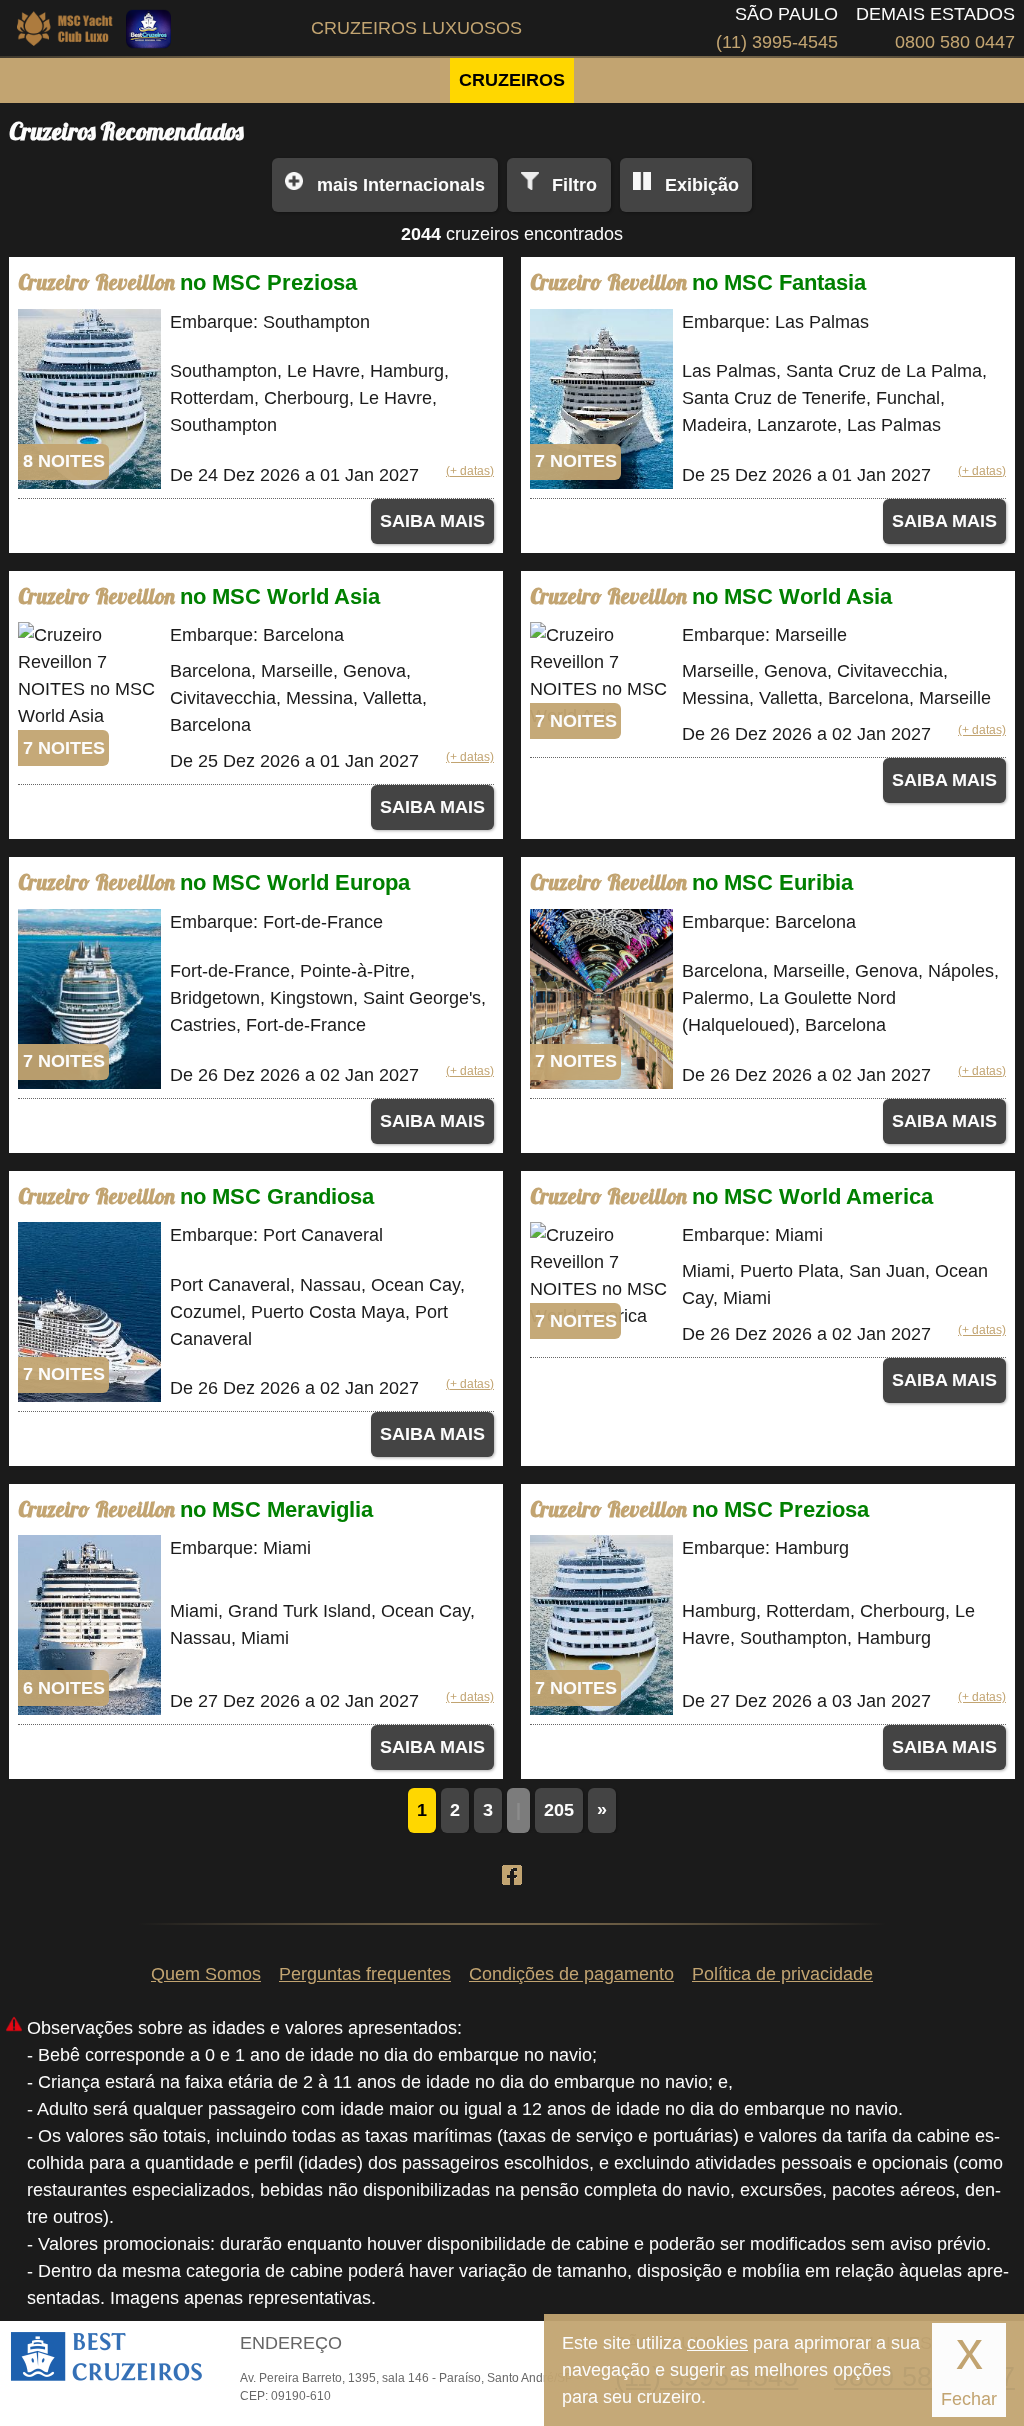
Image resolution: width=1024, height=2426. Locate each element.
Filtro (574, 185)
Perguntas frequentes (365, 1974)
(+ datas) (470, 471)
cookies (717, 2343)
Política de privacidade (782, 1974)
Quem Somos (206, 1974)
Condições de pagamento (571, 1974)
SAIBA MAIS (432, 521)
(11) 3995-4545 (777, 42)
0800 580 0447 (955, 42)
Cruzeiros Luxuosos (416, 28)
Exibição (702, 185)
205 (559, 1810)
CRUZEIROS (512, 80)
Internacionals (401, 185)
